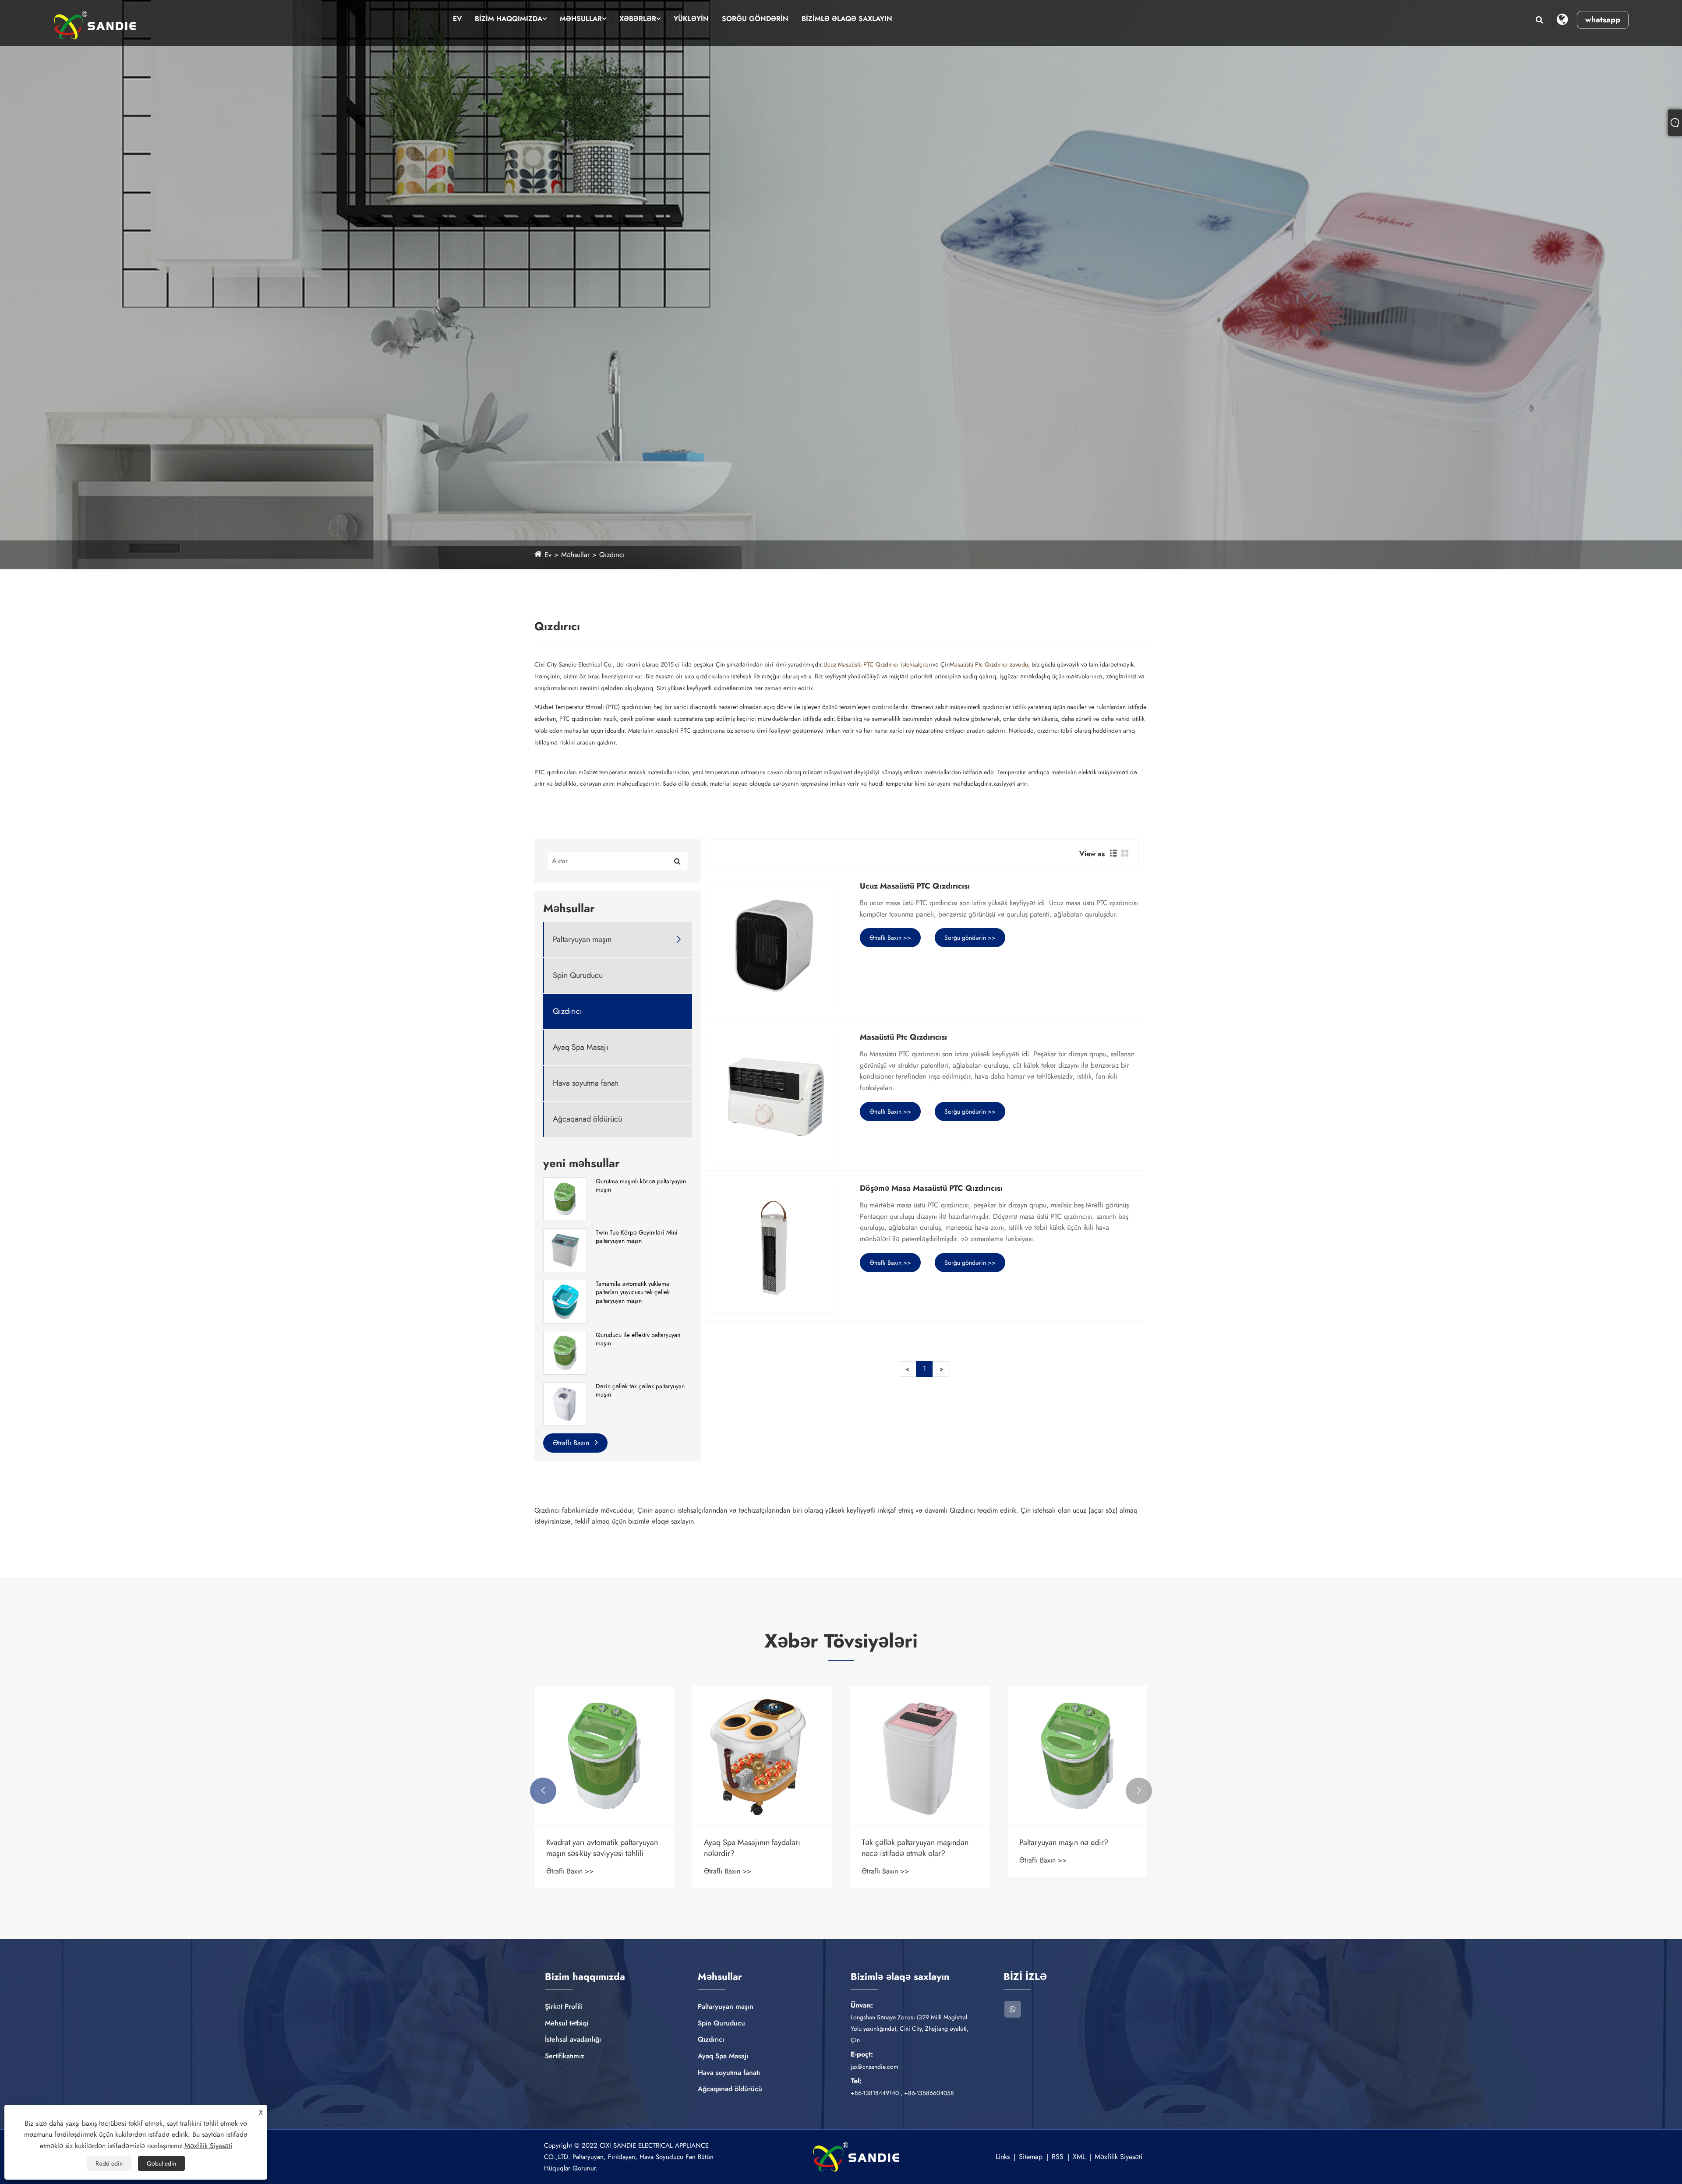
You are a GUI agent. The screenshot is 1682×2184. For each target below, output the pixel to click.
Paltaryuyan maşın (582, 940)
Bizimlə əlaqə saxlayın (847, 19)
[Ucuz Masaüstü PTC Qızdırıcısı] (774, 946)
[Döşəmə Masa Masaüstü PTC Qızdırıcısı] (774, 1248)
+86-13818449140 (875, 2093)
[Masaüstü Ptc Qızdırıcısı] (774, 1097)
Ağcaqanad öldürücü (587, 1119)
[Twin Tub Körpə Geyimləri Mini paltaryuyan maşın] (565, 1249)
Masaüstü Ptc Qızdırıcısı (903, 1037)
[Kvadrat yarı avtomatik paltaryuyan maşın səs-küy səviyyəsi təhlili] (920, 1756)
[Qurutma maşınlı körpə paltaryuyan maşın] (565, 1198)
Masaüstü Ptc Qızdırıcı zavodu (989, 664)
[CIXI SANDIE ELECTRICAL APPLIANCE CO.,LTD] (95, 25)
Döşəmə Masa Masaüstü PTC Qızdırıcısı (931, 1189)
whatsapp (1603, 20)
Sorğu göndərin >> (970, 938)
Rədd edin (109, 2163)
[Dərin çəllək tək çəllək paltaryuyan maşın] (565, 1403)
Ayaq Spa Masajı (581, 1047)
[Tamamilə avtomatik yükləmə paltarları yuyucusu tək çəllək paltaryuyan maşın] (565, 1301)
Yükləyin (691, 19)
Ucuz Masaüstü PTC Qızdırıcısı (915, 886)
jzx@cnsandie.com (875, 2067)
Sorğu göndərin (755, 19)
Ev (457, 19)
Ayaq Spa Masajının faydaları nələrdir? (1067, 1848)
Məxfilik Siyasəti (1118, 2157)
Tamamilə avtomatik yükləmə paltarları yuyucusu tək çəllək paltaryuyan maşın (633, 1292)
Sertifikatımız (565, 2056)
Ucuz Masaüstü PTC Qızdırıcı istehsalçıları (878, 664)
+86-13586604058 (929, 2093)
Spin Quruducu (578, 976)
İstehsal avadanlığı (573, 2039)
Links (1003, 2157)
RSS (1058, 2157)
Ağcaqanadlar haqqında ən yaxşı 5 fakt (761, 1848)
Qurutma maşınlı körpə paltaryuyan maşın (641, 1186)
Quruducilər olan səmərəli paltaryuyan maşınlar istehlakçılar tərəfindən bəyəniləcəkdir (600, 1848)
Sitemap (1031, 2157)
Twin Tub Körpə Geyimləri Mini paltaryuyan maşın (637, 1237)
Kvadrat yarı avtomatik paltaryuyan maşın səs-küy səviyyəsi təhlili (917, 1848)
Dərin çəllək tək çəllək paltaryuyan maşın (640, 1391)
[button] (543, 1791)
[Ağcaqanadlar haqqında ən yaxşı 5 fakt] (762, 1756)
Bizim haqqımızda (509, 19)
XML (1079, 2157)
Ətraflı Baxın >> (890, 938)
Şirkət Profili (564, 2006)
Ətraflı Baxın (572, 1443)
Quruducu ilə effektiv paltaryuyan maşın (638, 1339)
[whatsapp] (1013, 2009)
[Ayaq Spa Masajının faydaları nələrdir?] (1078, 1756)
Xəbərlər (638, 19)
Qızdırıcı (612, 555)
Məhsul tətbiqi (567, 2023)
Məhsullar (581, 19)
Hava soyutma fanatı (586, 1083)
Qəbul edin (161, 2163)
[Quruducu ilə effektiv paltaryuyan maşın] (565, 1352)
